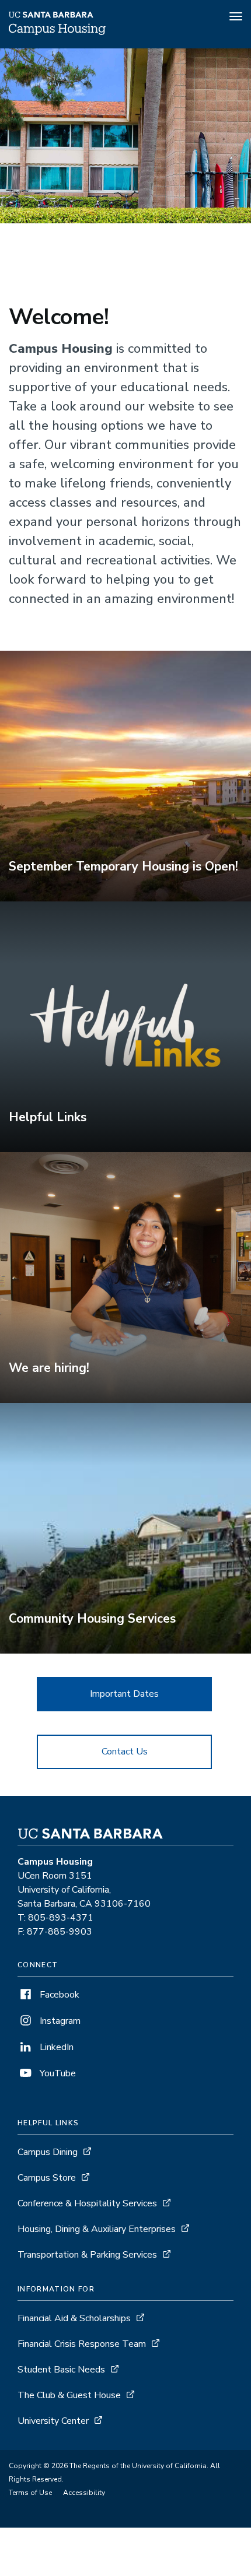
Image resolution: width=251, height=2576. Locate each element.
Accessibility (84, 2493)
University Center (53, 2421)
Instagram (59, 2021)
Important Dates (124, 1694)
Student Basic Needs (61, 2370)
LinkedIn (55, 2047)
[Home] (57, 32)
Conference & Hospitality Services (87, 2203)
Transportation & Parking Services (87, 2255)
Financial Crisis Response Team (82, 2344)
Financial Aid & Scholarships (74, 2318)
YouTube (57, 2073)
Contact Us (125, 1752)
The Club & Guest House (69, 2395)
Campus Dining (48, 2152)
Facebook (58, 1995)
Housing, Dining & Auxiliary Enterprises (97, 2229)
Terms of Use (30, 2493)
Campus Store (47, 2178)
